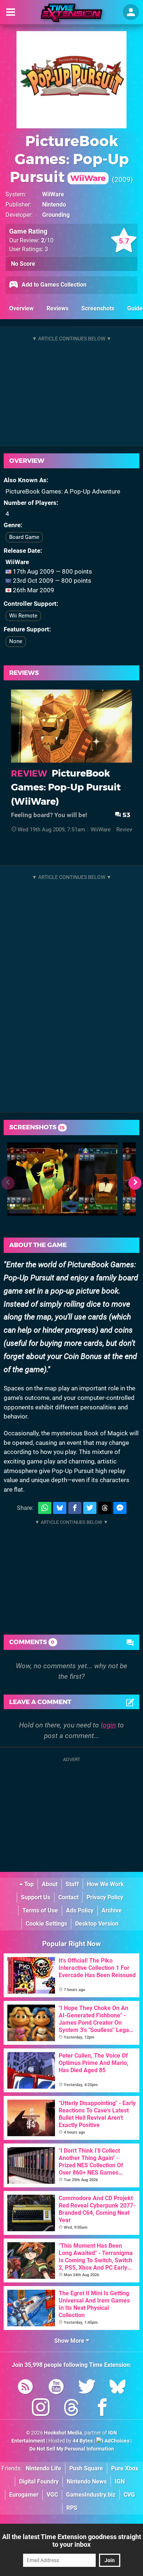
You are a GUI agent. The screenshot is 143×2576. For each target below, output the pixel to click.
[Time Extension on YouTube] (56, 2388)
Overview (21, 308)
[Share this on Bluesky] (60, 1508)
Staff (72, 1884)
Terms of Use (40, 1910)
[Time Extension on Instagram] (41, 2409)
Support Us (36, 1897)
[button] (135, 1183)
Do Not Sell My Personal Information (72, 2449)
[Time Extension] (71, 13)
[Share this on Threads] (105, 1508)
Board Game (24, 537)
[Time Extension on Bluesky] (118, 2388)
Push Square (86, 2468)
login (108, 1725)
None (16, 641)
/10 (47, 240)
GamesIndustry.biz (91, 2495)
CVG (129, 2495)
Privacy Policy (105, 1897)
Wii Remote (23, 616)
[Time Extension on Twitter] (87, 2388)
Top (28, 1884)
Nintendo (54, 205)
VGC (52, 2495)
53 (126, 815)
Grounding (56, 215)
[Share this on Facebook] (75, 1508)
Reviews (58, 308)
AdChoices (116, 2441)
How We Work (105, 1884)
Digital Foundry (39, 2481)
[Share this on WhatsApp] (45, 1508)
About (50, 1884)
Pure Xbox (125, 2468)
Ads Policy (80, 1910)
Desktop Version (97, 1924)
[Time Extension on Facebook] (102, 2409)
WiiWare (53, 194)
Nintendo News (87, 2481)
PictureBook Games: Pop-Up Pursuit (69, 159)
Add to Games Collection (53, 285)
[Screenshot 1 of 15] (62, 1179)
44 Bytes (83, 2441)
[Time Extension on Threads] (71, 2409)
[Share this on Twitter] (90, 1508)
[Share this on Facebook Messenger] (120, 1508)
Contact (68, 1897)
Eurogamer (24, 2495)
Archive (112, 1910)
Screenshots (98, 308)
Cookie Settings (46, 1924)
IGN (120, 2481)
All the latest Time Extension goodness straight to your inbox (72, 2541)
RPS (72, 2508)
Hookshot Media (63, 2433)
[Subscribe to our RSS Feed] (25, 2388)
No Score (23, 264)
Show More (70, 2341)
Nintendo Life (43, 2468)
